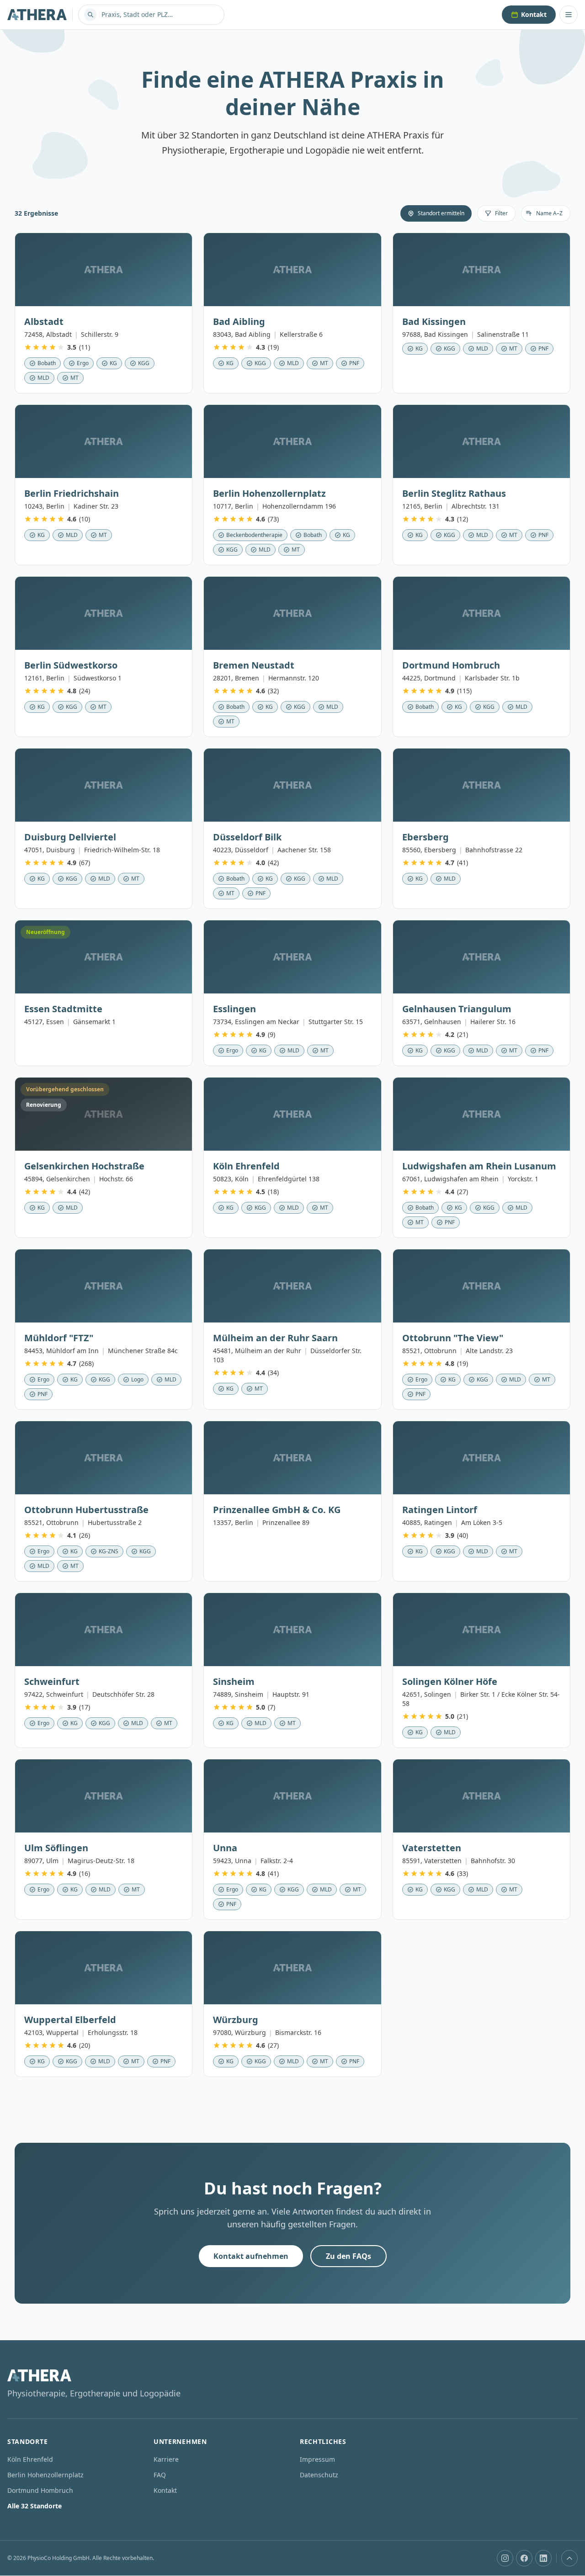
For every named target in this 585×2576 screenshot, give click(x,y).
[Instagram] (505, 2558)
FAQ (160, 2475)
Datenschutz (319, 2475)
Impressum (317, 2459)
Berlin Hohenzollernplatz (45, 2475)
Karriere (166, 2459)
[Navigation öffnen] (569, 15)
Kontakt (534, 14)
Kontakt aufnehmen (251, 2256)
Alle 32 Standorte (35, 2506)
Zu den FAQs (348, 2256)
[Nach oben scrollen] (569, 2558)
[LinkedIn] (543, 2558)
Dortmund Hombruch (40, 2490)
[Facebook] (524, 2558)
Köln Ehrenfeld (30, 2459)
